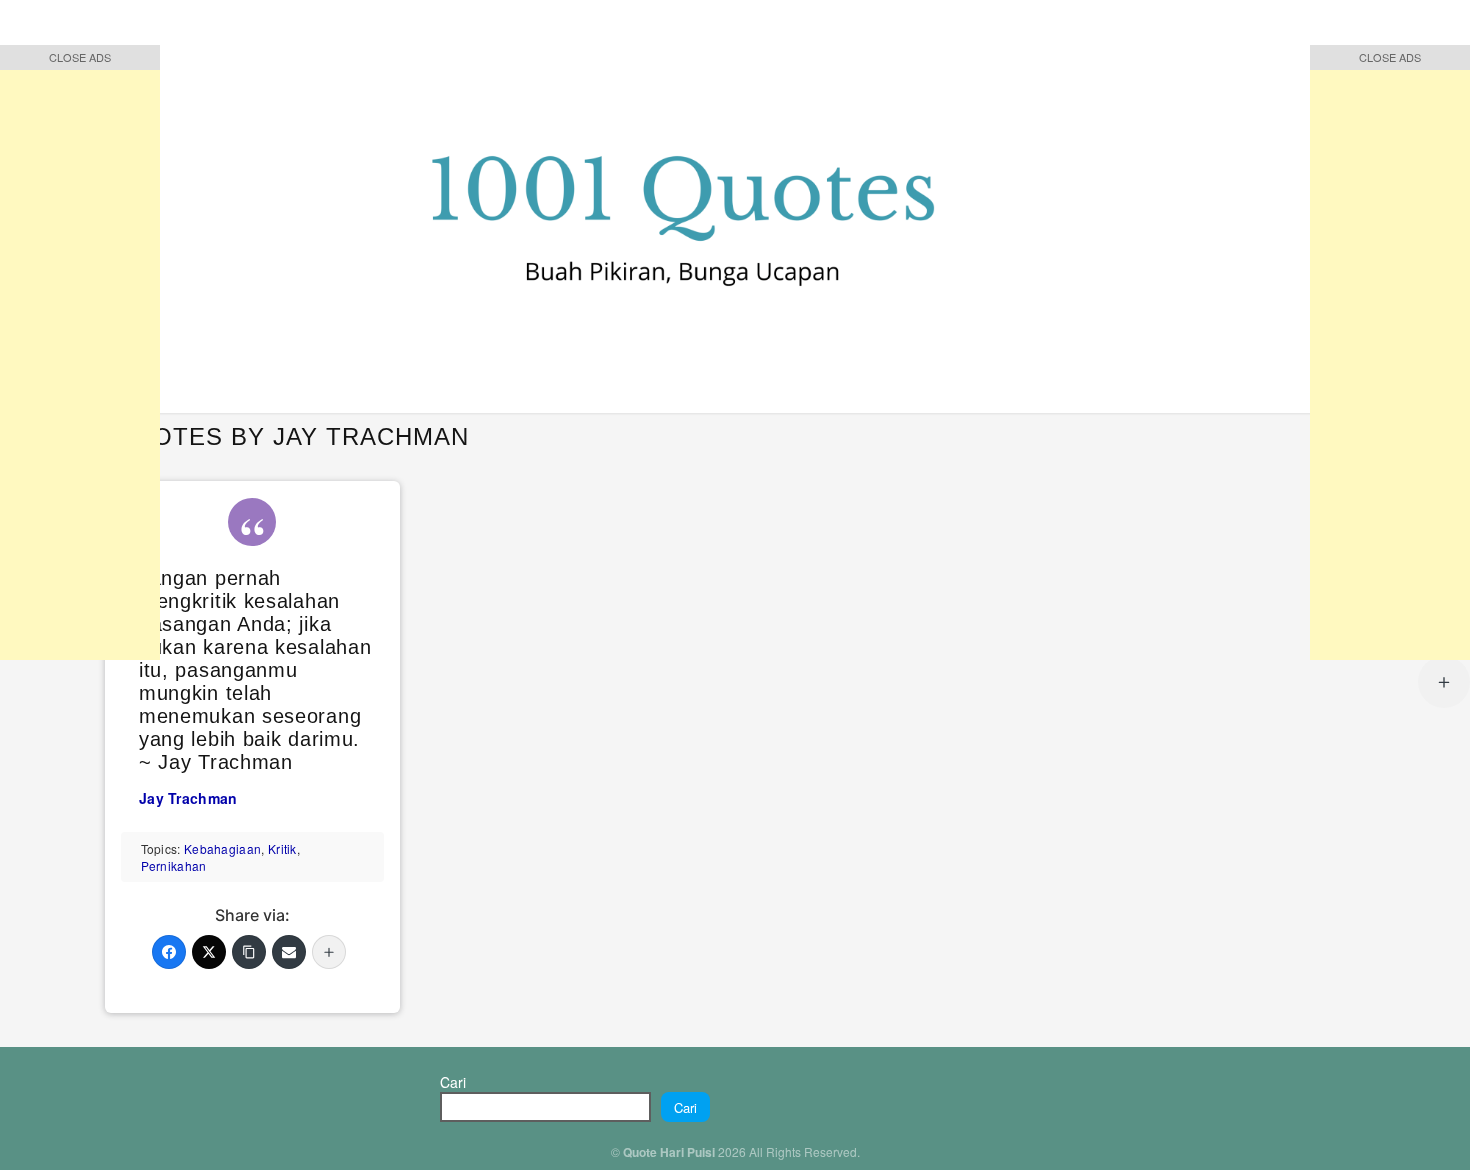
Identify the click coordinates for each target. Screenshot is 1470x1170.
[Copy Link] (249, 952)
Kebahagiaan (222, 848)
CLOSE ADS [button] (80, 57)
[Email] (289, 952)
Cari (453, 1082)
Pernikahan (174, 865)
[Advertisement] (80, 360)
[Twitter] (209, 952)
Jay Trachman (188, 798)
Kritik (282, 848)
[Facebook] (169, 952)
